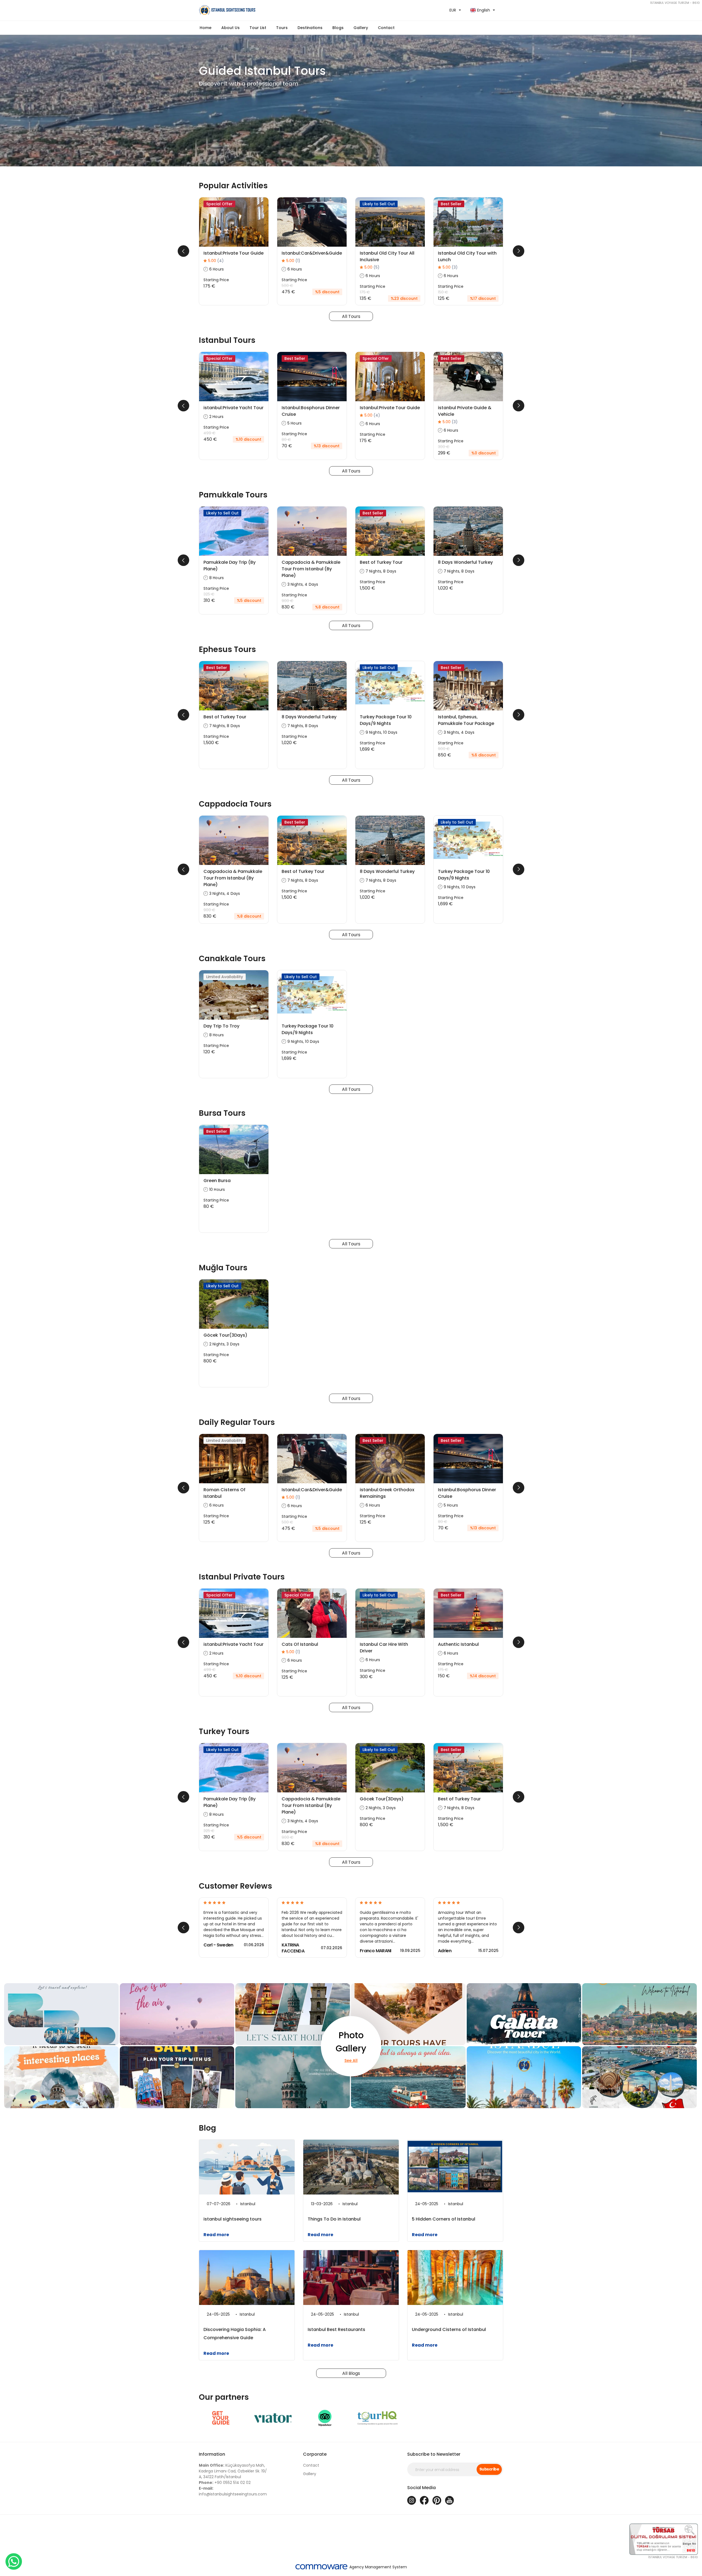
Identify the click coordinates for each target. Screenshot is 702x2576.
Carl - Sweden (218, 1945)
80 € (286, 440)
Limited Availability (225, 977)
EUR (453, 10)
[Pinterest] (437, 2500)
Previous (183, 251)
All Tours (351, 316)
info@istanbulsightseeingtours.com (233, 2491)
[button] (258, 28)
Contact (386, 28)
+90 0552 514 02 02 (225, 2483)
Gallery (310, 2474)
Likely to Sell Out (379, 204)
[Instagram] (412, 2500)
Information (212, 2454)
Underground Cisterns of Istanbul (449, 2329)
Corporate (315, 2454)
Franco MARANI (376, 1951)
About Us (230, 28)
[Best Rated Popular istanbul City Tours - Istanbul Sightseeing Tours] (273, 10)
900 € (288, 601)
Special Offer (219, 204)
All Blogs (351, 2373)
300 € (444, 447)
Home (206, 28)
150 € (443, 292)
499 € (210, 433)
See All (351, 2060)
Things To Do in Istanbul (334, 2219)
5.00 (216, 261)
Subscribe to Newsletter (434, 2454)
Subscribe (489, 2469)
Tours (282, 28)
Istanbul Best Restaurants (336, 2329)
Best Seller (451, 204)
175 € (365, 292)
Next (519, 251)
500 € (287, 286)
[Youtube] (449, 2500)
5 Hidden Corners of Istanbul (444, 2219)
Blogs (338, 28)
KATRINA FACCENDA (293, 1948)
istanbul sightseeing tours (233, 2219)
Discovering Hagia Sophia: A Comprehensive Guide (235, 2334)
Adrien (445, 1951)
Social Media (421, 2488)
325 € (209, 594)
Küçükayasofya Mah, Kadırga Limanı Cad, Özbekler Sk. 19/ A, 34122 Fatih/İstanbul (233, 2471)
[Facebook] (424, 2500)
